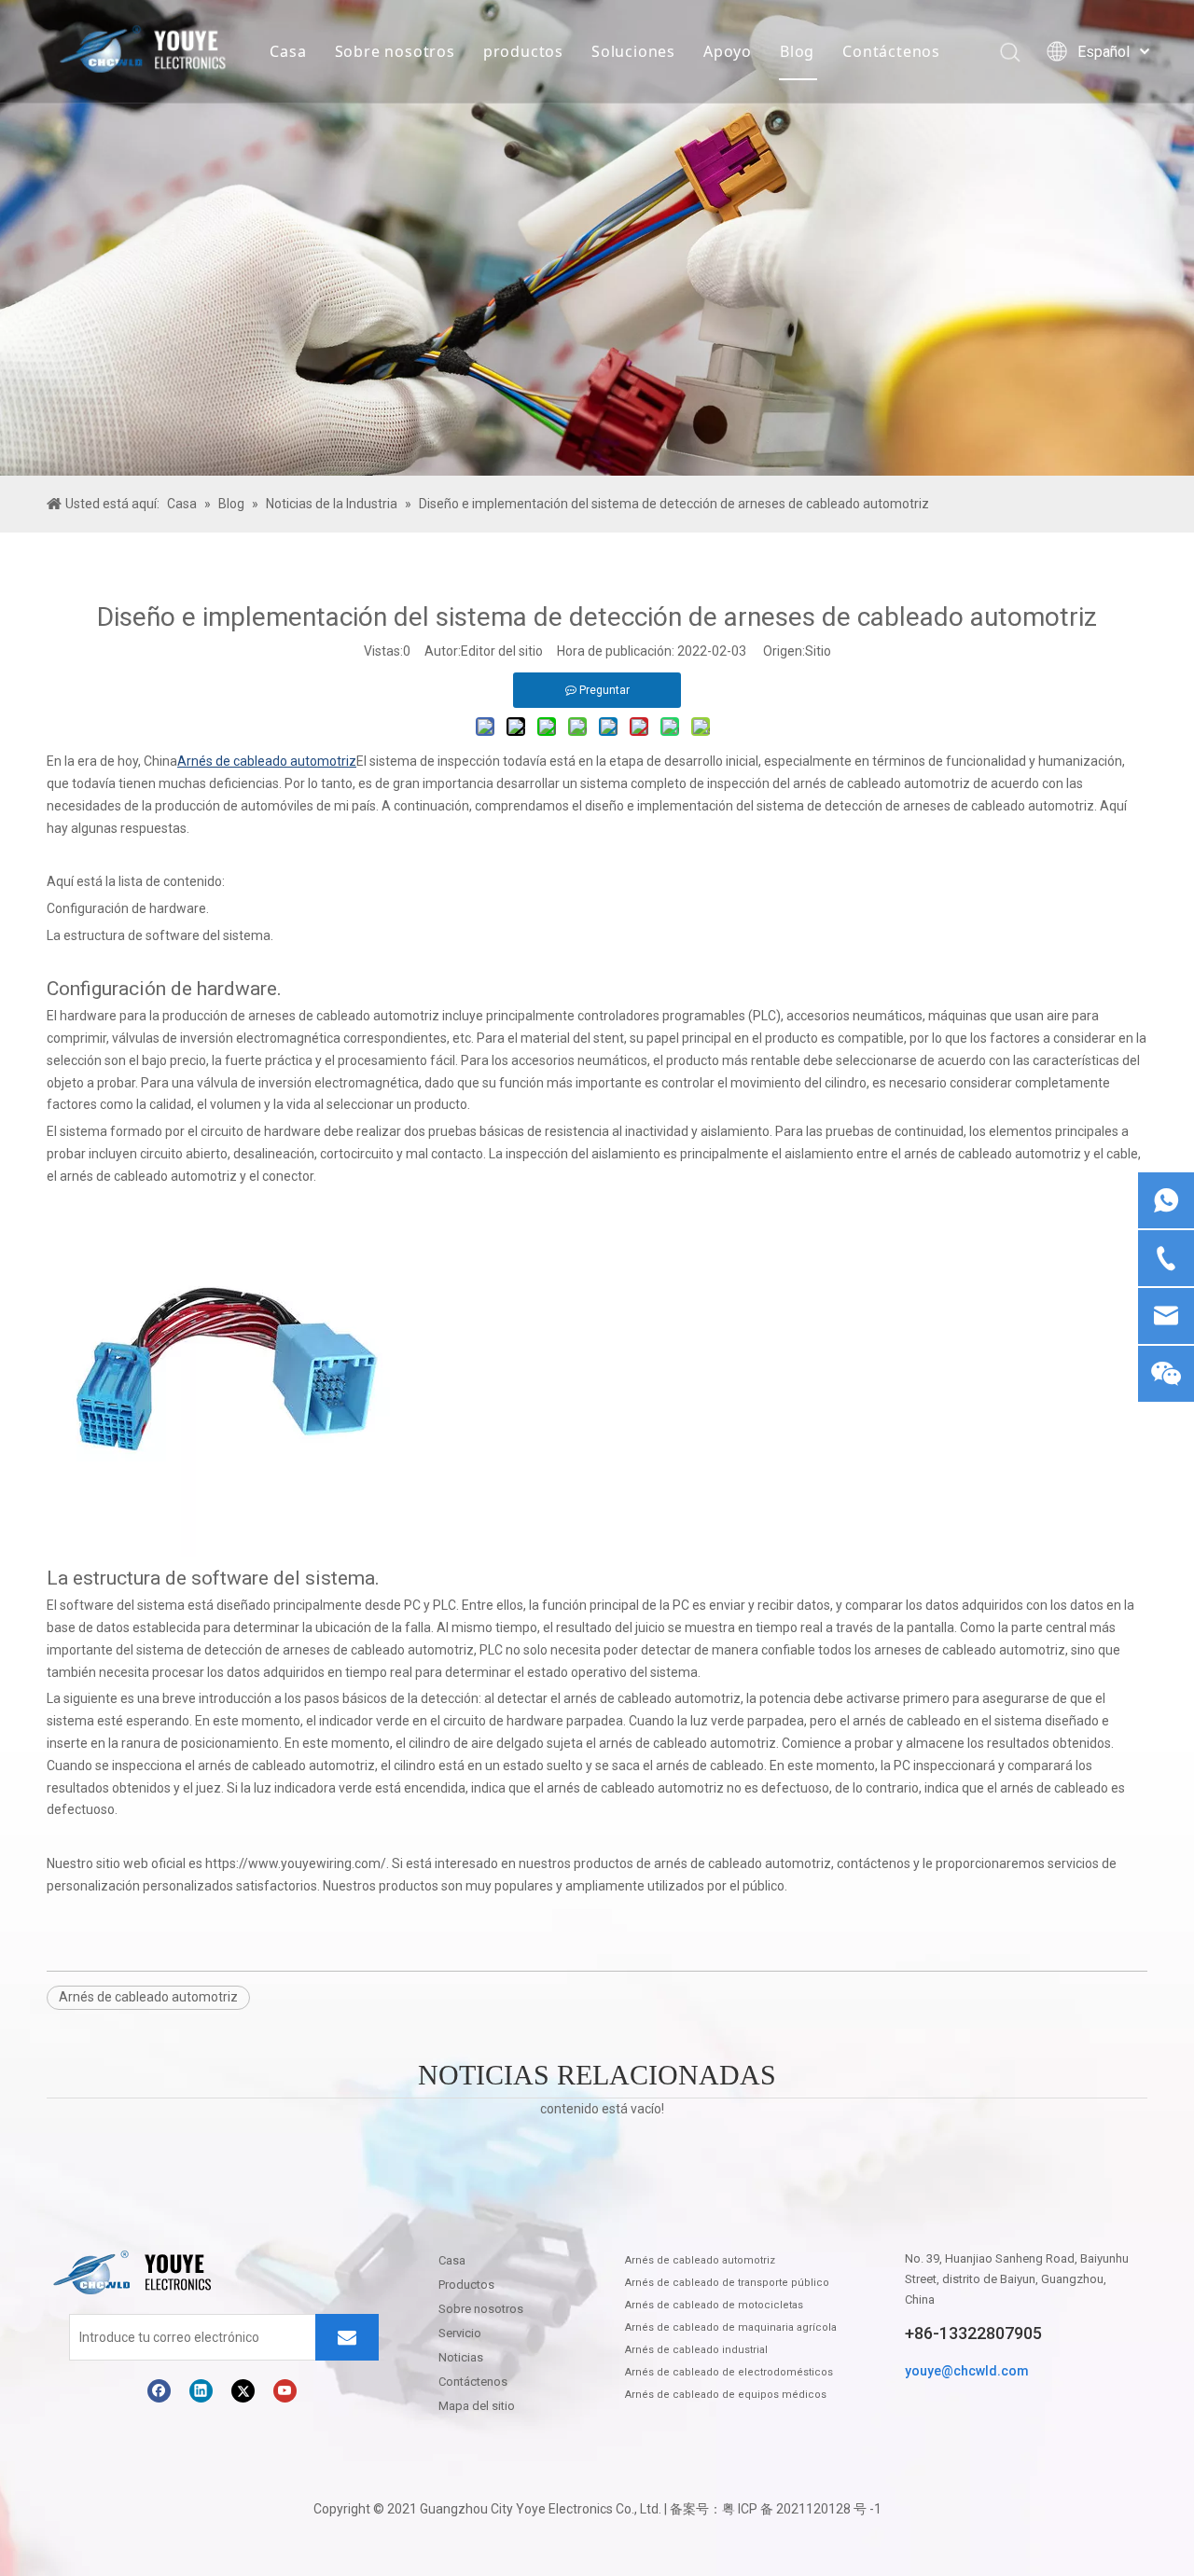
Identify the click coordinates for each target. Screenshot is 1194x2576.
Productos (466, 2285)
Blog (797, 51)
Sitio (818, 651)
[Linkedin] (201, 2391)
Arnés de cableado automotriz (148, 1997)
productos (523, 51)
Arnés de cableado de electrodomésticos (729, 2372)
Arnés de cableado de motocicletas (714, 2305)
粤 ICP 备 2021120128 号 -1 (802, 2509)
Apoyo (728, 51)
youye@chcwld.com (967, 2371)
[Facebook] (159, 2391)
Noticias (461, 2357)
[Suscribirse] (347, 2337)
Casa (288, 51)
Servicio (460, 2333)
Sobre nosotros (395, 51)
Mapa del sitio (477, 2406)
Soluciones (633, 51)
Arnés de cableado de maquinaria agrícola (731, 2327)
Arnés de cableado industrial (696, 2350)
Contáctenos (891, 51)
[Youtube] (285, 2391)
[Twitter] (243, 2391)
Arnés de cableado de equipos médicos (726, 2395)
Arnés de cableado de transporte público (727, 2283)
